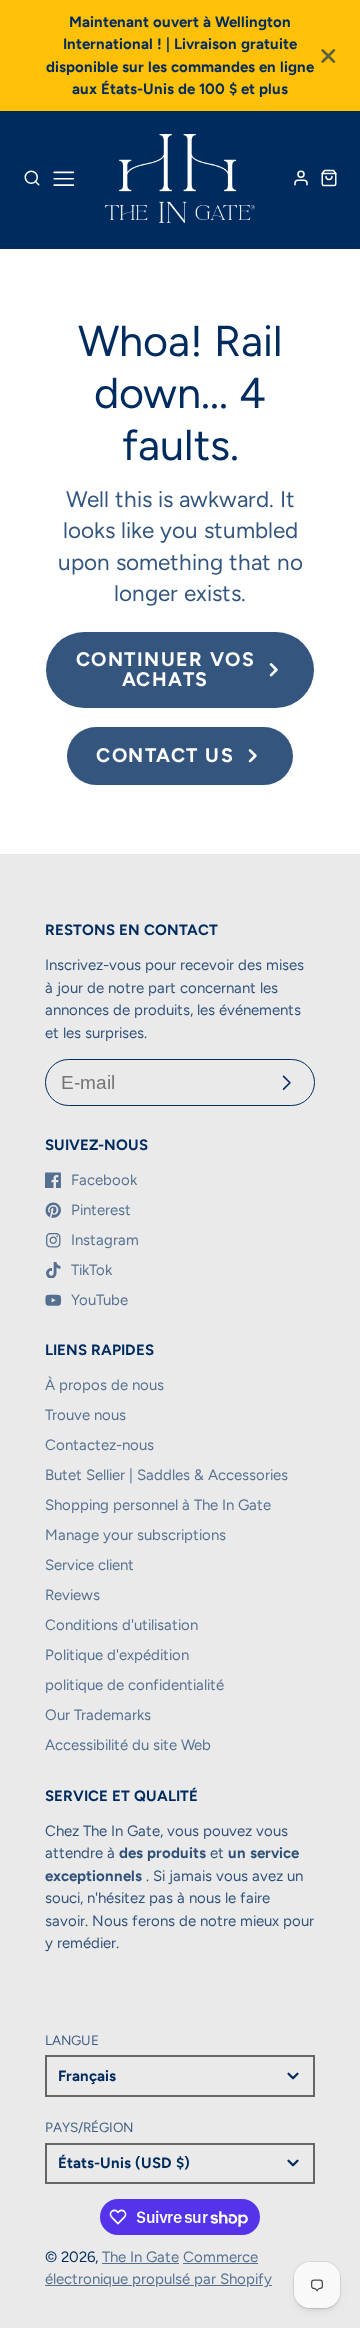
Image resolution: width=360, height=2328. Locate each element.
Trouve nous (85, 1415)
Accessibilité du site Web (128, 1745)
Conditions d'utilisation (121, 1625)
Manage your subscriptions (135, 1535)
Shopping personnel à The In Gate (158, 1505)
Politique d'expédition (117, 1655)
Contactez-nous (99, 1445)
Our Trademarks (98, 1715)
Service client (89, 1565)
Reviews (72, 1595)
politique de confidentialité (134, 1685)
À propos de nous (104, 1385)
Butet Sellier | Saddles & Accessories (166, 1475)
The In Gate (140, 2257)
